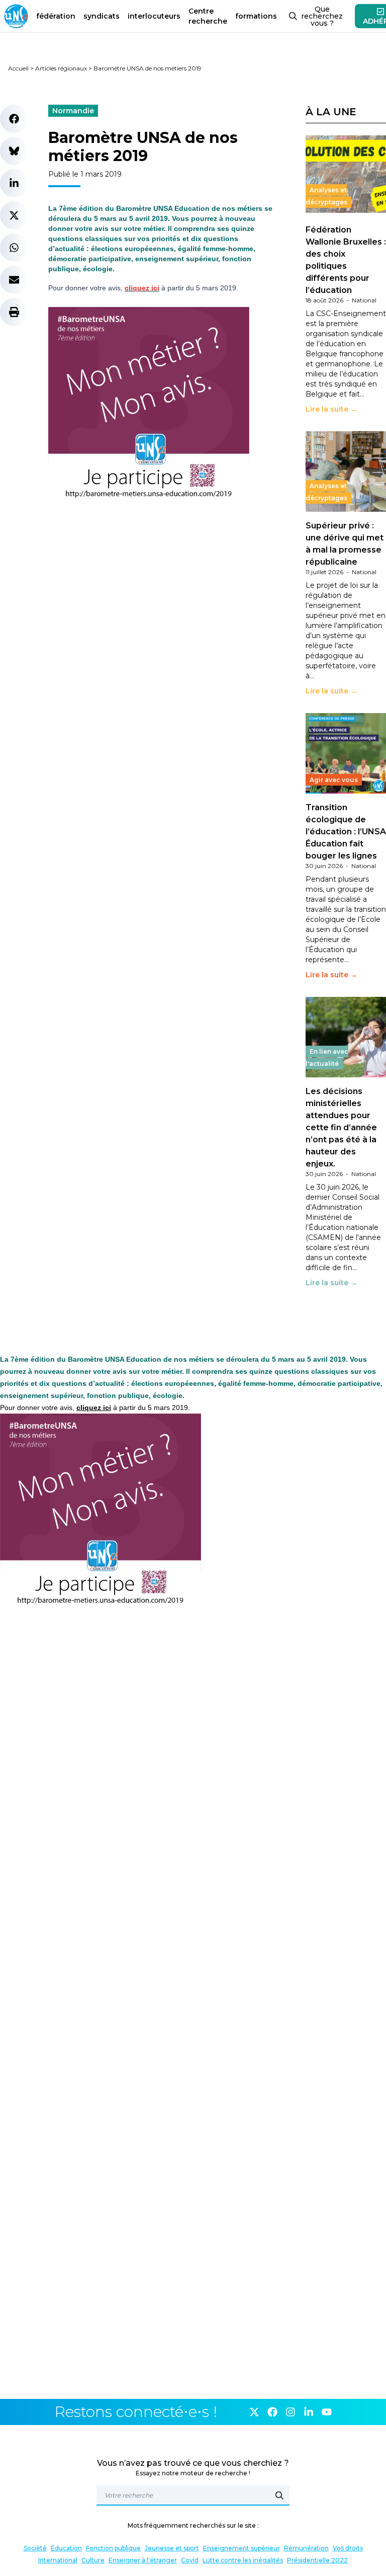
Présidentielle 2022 (317, 2560)
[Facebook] (272, 2412)
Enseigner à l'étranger (143, 2560)
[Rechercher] (279, 2495)
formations (256, 16)
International (58, 2560)
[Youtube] (327, 2412)
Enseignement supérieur (242, 2548)
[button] (14, 119)
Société (35, 2548)
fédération (56, 16)
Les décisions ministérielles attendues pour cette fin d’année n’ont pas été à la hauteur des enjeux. (341, 1127)
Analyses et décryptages (326, 196)
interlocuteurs (154, 16)
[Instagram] (291, 2412)
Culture (93, 2560)
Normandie (73, 111)
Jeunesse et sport (172, 2548)
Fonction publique (113, 2548)
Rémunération (306, 2548)
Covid (190, 2560)
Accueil (18, 68)
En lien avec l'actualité (327, 1058)
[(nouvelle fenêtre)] (137, 408)
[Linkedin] (309, 2412)
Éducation (66, 2548)
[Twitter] (254, 2412)
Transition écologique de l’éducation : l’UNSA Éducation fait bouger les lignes (346, 832)
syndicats (102, 16)
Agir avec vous (334, 780)
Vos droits (348, 2548)
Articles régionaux (61, 68)
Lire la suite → (331, 409)
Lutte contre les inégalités (243, 2560)
